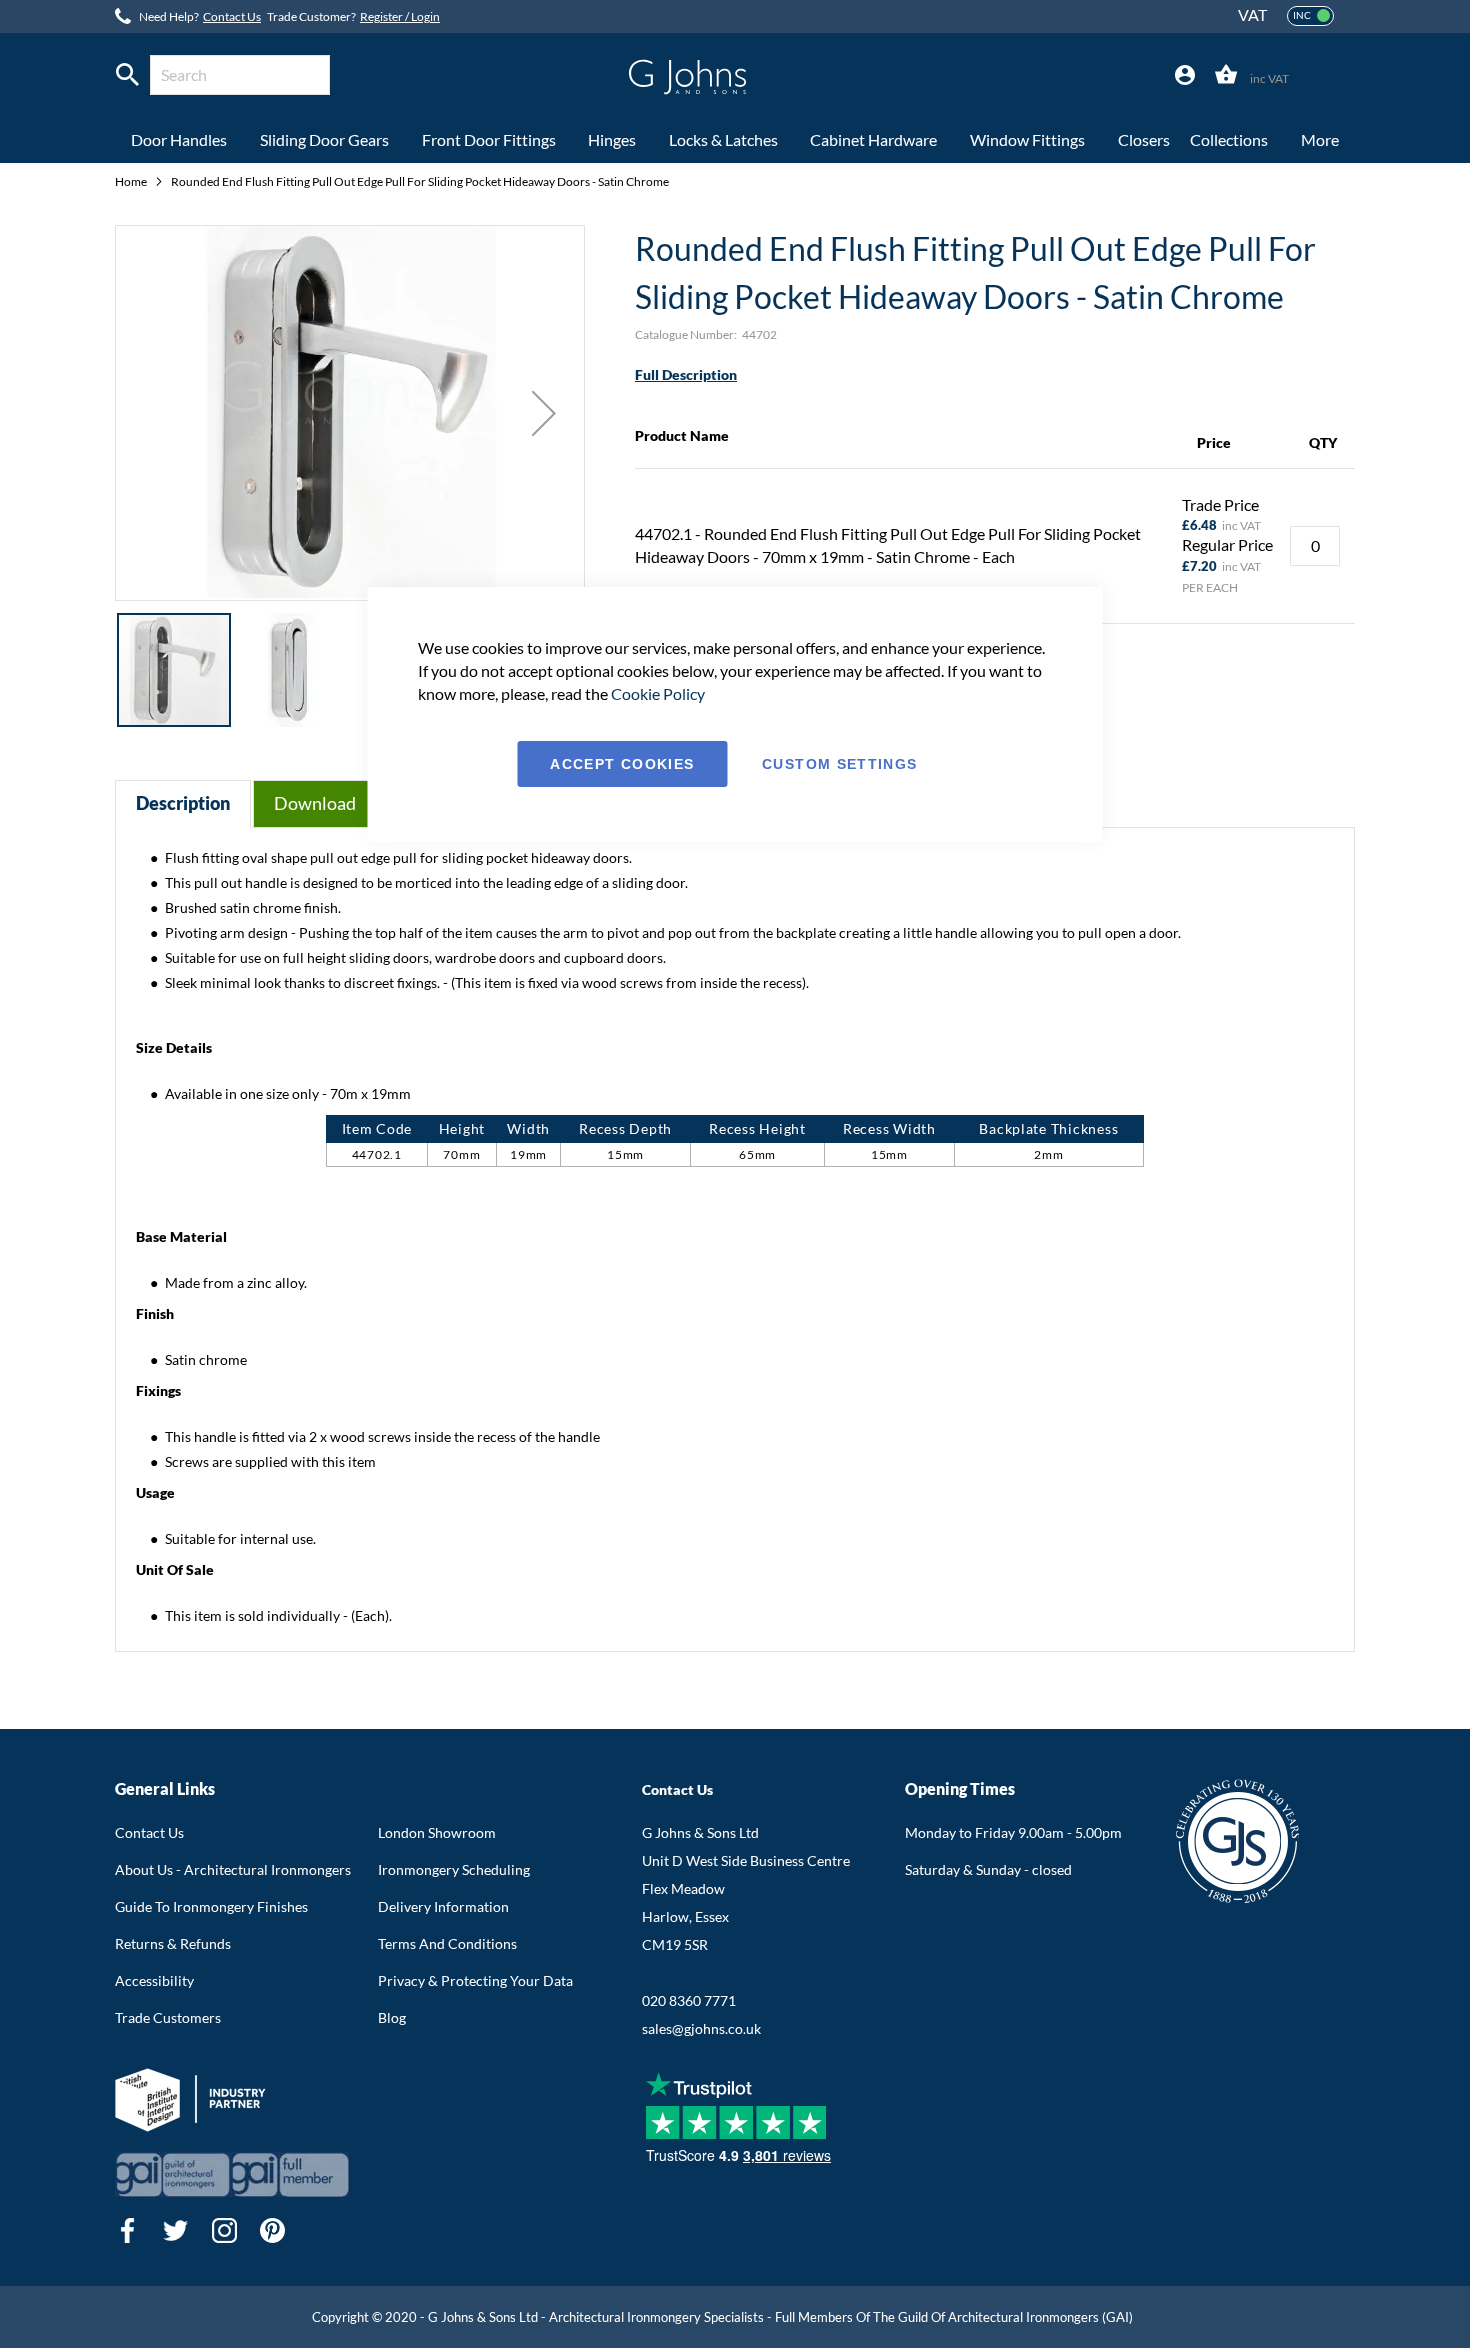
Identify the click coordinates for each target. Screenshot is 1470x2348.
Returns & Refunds (173, 1943)
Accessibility (154, 1980)
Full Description (686, 374)
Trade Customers (168, 2017)
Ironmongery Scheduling (454, 1869)
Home (132, 181)
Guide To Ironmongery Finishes (211, 1906)
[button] (544, 413)
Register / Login (400, 16)
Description (183, 803)
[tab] (1185, 75)
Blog (392, 2017)
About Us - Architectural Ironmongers (233, 1869)
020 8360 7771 (689, 2000)
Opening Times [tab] (960, 1788)
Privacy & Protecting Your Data (475, 1980)
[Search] (127, 75)
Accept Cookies (622, 764)
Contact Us (232, 16)
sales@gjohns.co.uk (701, 2028)
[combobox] (240, 75)
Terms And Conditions (447, 1943)
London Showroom (437, 1832)
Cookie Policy (658, 693)
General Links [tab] (165, 1788)
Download (315, 803)
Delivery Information (443, 1906)
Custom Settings (839, 764)
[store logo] (687, 77)
